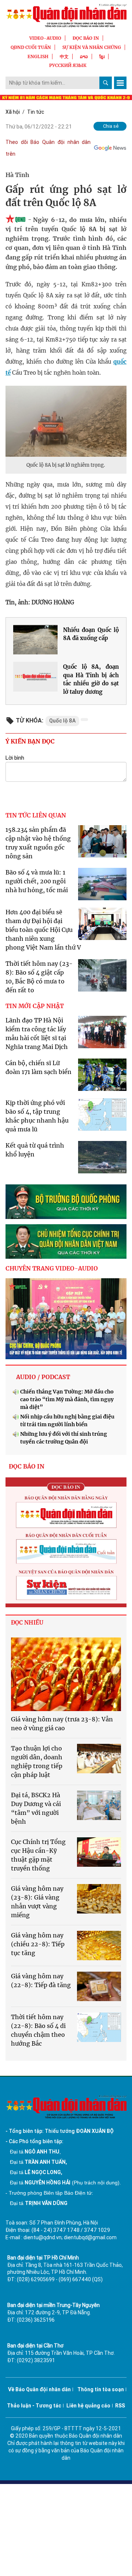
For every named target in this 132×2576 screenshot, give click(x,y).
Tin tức (36, 112)
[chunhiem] (66, 1241)
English (38, 56)
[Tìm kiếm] (106, 83)
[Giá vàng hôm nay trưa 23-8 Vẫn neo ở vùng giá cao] (66, 1674)
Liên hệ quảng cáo (88, 2406)
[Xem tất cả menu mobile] (120, 83)
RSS (120, 2406)
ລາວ (84, 56)
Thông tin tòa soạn (101, 2389)
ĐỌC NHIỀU (27, 1623)
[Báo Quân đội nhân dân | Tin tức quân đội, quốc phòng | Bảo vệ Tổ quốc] (66, 15)
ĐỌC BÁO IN (86, 38)
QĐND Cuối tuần (31, 47)
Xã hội (13, 112)
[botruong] (66, 1202)
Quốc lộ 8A (62, 721)
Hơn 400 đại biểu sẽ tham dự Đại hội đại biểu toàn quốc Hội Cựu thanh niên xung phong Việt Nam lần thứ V (43, 930)
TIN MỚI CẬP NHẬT (35, 1006)
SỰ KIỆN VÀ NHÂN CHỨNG (92, 47)
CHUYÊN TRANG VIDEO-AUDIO (52, 1268)
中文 (64, 56)
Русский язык (68, 65)
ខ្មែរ (102, 56)
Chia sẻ (111, 126)
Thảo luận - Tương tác (34, 2406)
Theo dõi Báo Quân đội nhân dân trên (48, 148)
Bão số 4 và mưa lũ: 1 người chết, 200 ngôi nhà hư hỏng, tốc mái (37, 881)
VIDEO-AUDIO (45, 38)
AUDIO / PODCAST (43, 1377)
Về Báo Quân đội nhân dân (39, 2389)
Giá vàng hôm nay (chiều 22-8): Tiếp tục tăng (38, 1944)
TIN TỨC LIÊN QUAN (36, 815)
